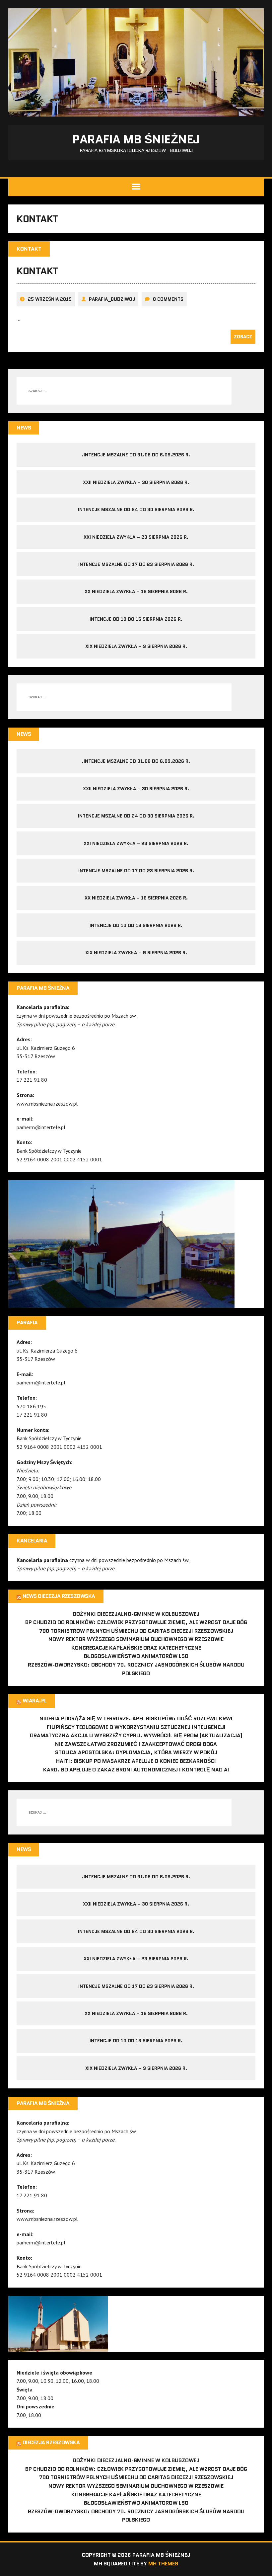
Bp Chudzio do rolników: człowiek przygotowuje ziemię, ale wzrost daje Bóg (136, 1622)
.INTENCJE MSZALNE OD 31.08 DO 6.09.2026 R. (136, 455)
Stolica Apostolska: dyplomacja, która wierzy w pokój (136, 1752)
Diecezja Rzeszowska (51, 2442)
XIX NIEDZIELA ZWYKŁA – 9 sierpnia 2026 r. (136, 646)
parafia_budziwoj (112, 299)
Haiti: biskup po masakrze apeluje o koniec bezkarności (136, 1761)
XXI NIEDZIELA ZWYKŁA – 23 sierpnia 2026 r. (136, 537)
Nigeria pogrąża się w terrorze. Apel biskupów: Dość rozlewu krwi (136, 1718)
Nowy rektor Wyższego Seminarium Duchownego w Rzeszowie (136, 1639)
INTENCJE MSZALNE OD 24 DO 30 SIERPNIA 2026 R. (136, 509)
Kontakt (37, 271)
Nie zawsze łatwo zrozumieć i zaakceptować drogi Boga (136, 1744)
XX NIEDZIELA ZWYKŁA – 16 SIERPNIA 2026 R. (136, 591)
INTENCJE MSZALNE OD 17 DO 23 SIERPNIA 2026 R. (136, 564)
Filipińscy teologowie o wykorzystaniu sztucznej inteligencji (136, 1727)
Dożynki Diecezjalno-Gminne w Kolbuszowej (136, 1614)
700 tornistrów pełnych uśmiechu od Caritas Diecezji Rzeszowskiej (136, 1631)
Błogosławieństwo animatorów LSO (136, 1656)
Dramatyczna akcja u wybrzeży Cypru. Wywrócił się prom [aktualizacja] (136, 1735)
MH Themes (163, 2564)
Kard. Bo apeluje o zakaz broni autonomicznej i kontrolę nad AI (136, 1770)
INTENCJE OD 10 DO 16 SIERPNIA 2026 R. (136, 619)
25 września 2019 (50, 299)
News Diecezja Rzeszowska (59, 1596)
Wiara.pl (35, 1701)
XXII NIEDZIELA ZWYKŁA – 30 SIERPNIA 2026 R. (136, 482)
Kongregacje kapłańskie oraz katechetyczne (136, 1648)
